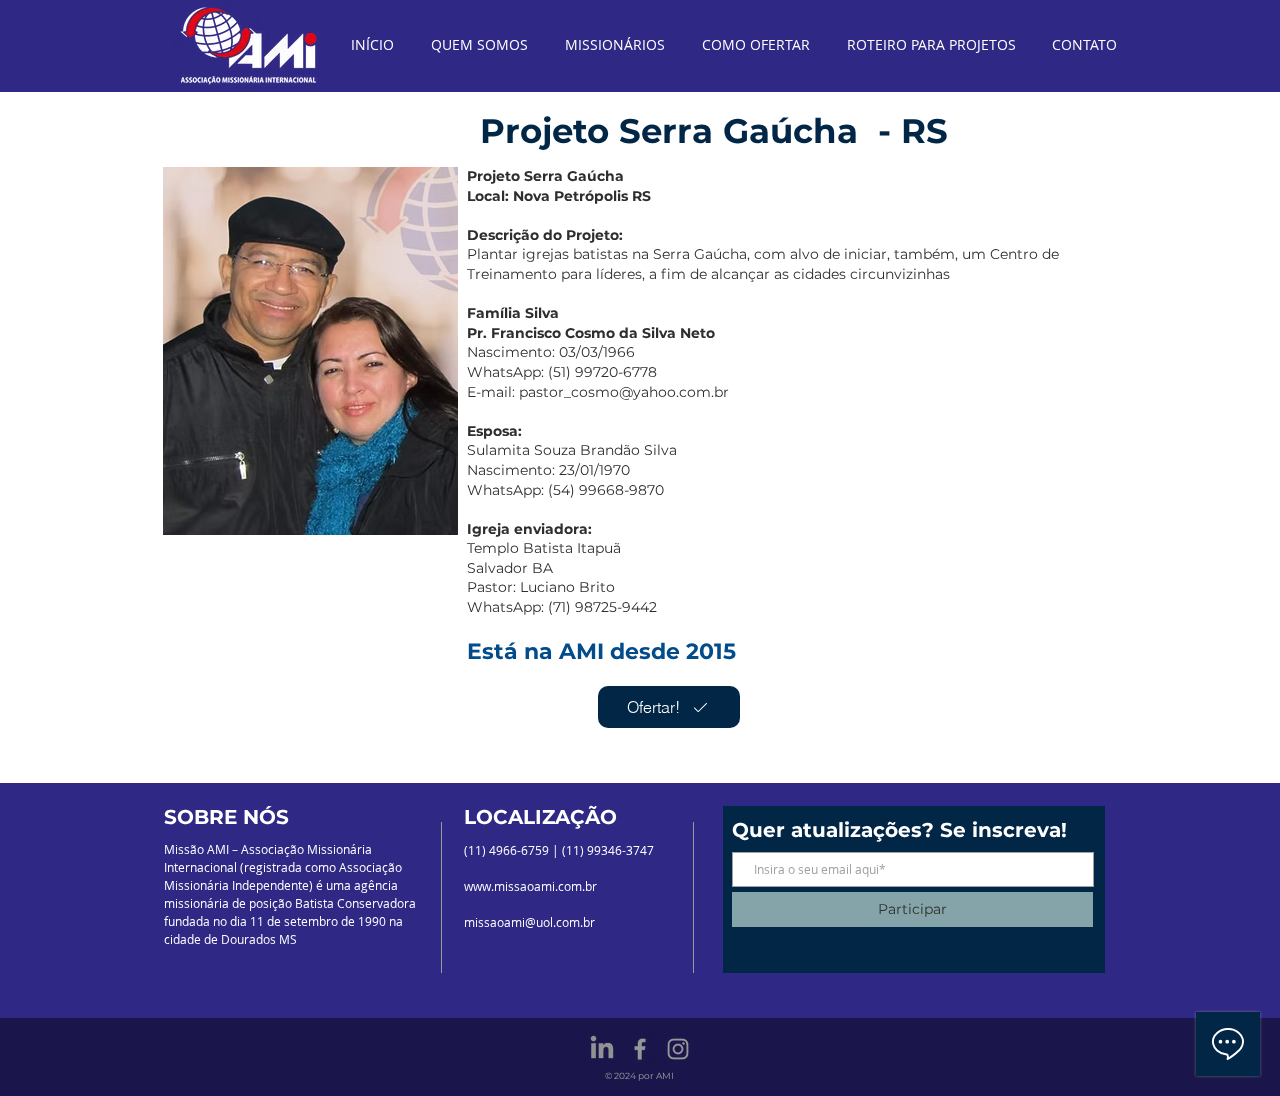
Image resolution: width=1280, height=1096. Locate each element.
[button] (310, 351)
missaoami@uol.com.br (529, 922)
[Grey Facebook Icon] (640, 1049)
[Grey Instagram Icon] (678, 1049)
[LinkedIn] (602, 1049)
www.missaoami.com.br (530, 886)
